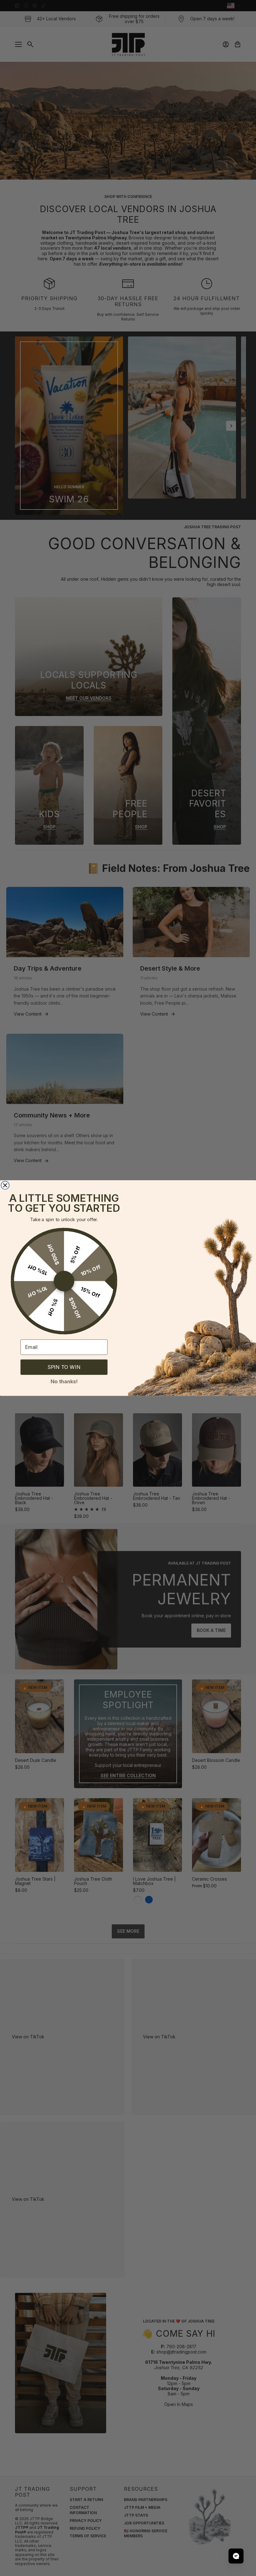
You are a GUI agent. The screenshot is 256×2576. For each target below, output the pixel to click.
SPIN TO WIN (64, 1367)
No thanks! (64, 1381)
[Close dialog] (5, 1185)
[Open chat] (236, 2556)
